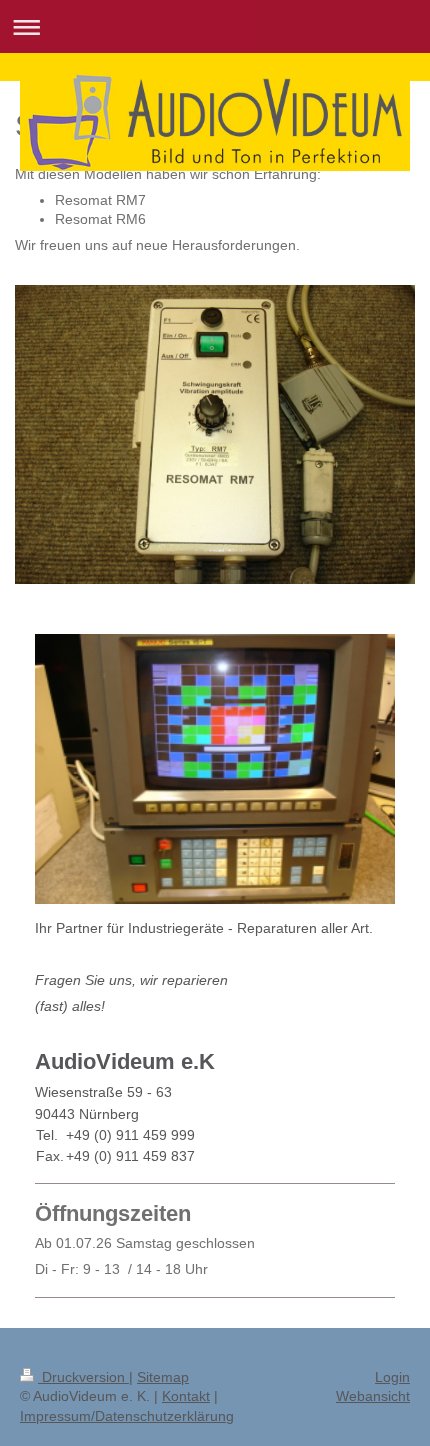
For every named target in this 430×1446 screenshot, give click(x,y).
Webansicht (373, 1396)
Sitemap (163, 1377)
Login (392, 1377)
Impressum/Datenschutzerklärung (127, 1416)
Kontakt (186, 1396)
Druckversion (83, 1377)
